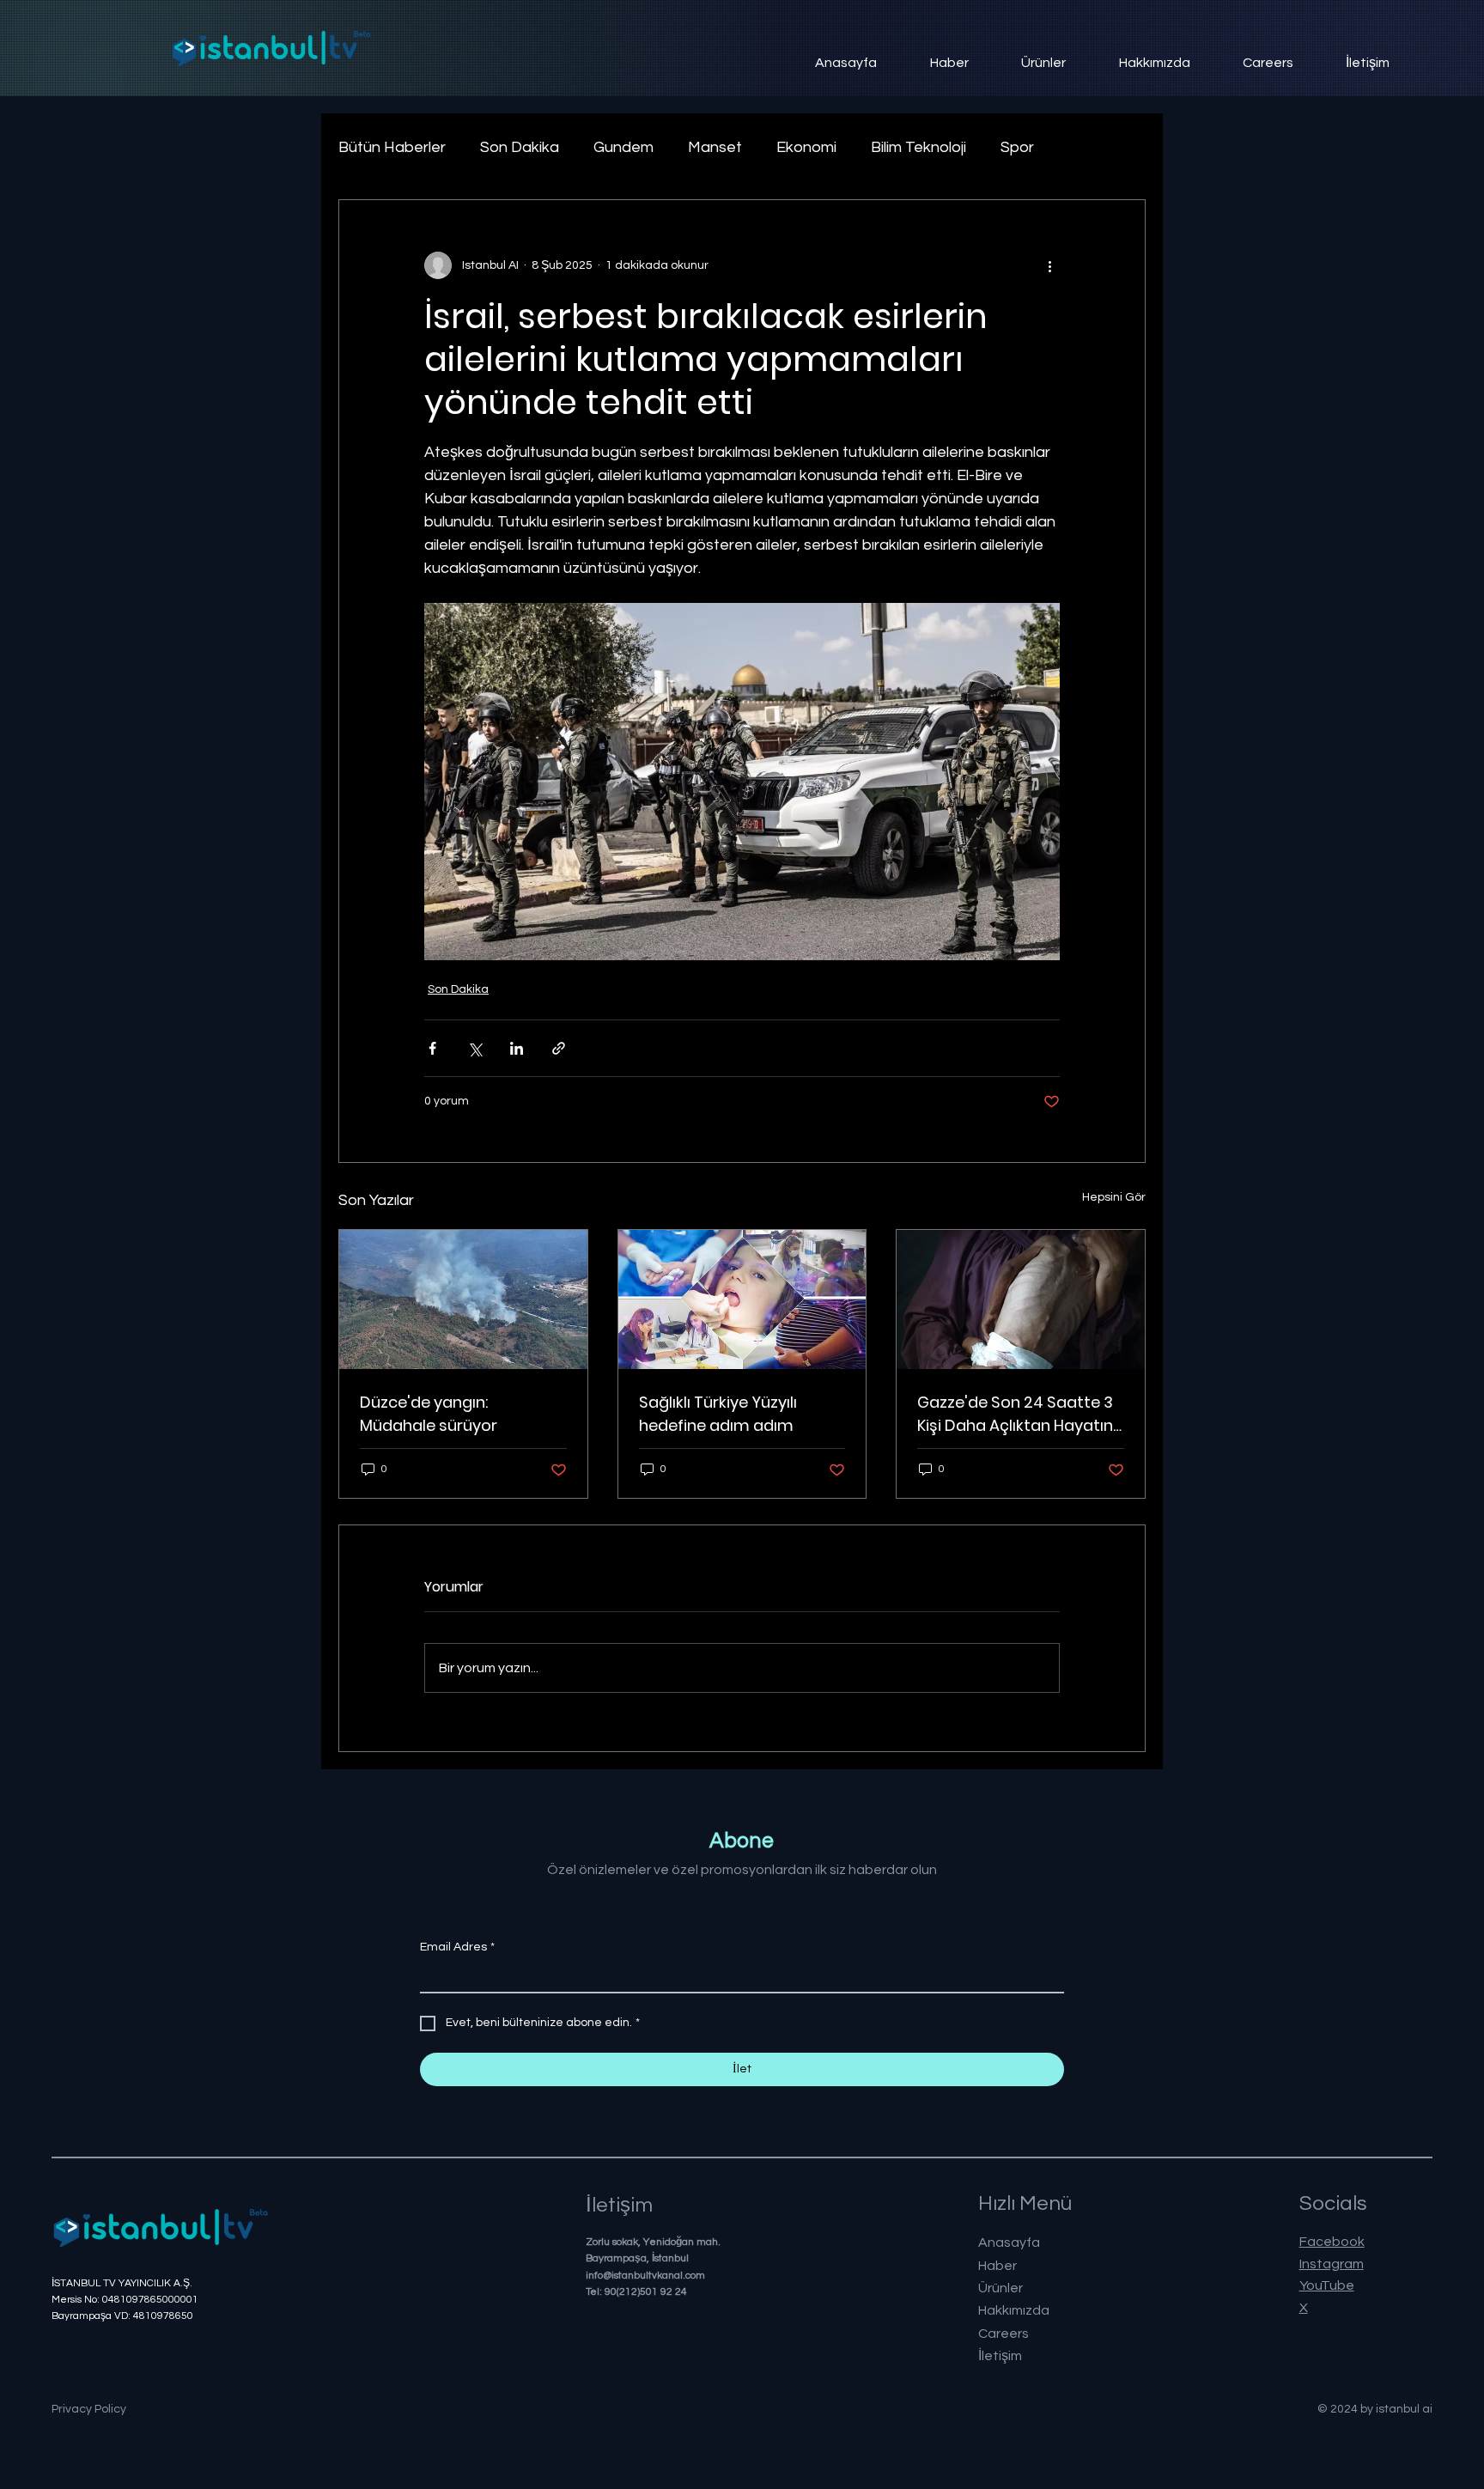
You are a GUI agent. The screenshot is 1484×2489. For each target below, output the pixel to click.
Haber (997, 2266)
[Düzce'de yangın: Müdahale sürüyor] (463, 1299)
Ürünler (1000, 2288)
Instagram (1332, 2264)
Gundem (623, 147)
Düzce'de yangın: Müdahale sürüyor (429, 1414)
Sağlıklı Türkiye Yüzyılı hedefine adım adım (718, 1414)
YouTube (1327, 2285)
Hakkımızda (1014, 2310)
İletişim (1000, 2356)
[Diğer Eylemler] (1049, 265)
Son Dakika (520, 147)
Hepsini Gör (1114, 1197)
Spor (1017, 147)
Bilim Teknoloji (918, 147)
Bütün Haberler (392, 147)
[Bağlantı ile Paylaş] (559, 1048)
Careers (1004, 2334)
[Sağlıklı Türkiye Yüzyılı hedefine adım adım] (742, 1299)
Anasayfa (1009, 2243)
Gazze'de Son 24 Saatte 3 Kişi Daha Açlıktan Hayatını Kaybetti (1017, 1414)
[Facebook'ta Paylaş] (432, 1048)
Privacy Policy (89, 2409)
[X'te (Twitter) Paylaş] (474, 1048)
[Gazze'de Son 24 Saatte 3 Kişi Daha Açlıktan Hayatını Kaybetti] (1021, 1299)
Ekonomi (806, 147)
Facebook (1332, 2242)
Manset (715, 147)
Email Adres (457, 1947)
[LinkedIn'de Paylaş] (517, 1048)
